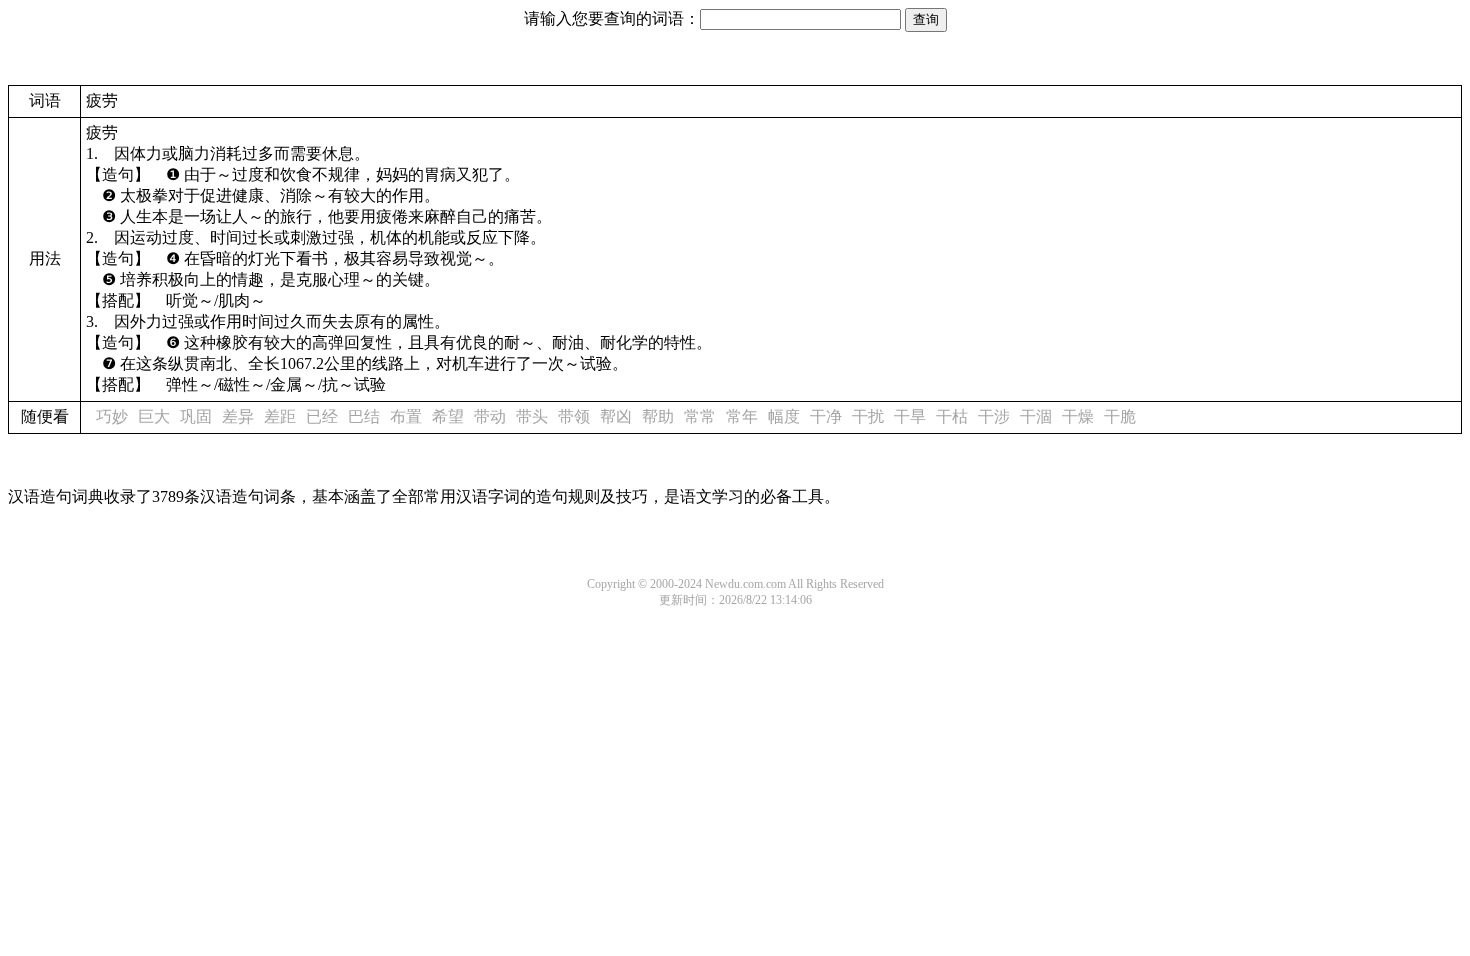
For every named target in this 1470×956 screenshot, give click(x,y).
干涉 (994, 416)
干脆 (1120, 416)
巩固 (196, 416)
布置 (406, 416)
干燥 (1078, 416)
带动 (490, 416)
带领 (574, 416)
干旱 (910, 416)
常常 (700, 416)
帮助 (658, 416)
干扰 (868, 416)
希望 (448, 416)
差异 (238, 416)
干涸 (1036, 416)
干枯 (952, 416)
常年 (742, 416)
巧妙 (112, 416)
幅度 (784, 416)
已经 (322, 416)
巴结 (364, 416)
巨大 (154, 416)
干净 (826, 416)
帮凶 (616, 416)
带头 (532, 416)
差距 (280, 416)
